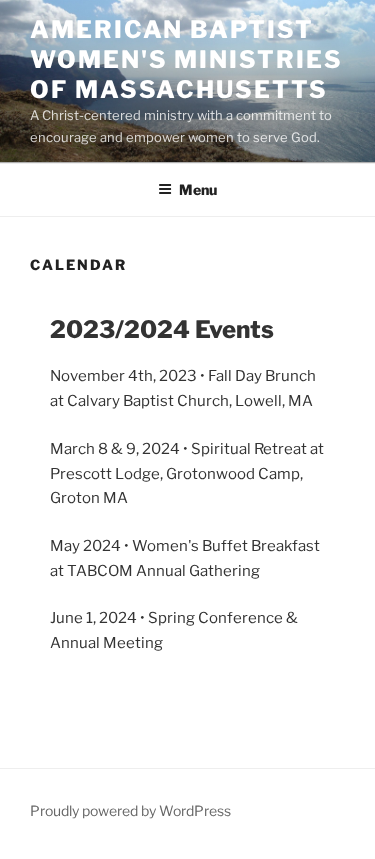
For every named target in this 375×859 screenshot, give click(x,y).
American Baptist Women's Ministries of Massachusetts (186, 59)
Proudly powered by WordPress (130, 810)
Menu (198, 189)
